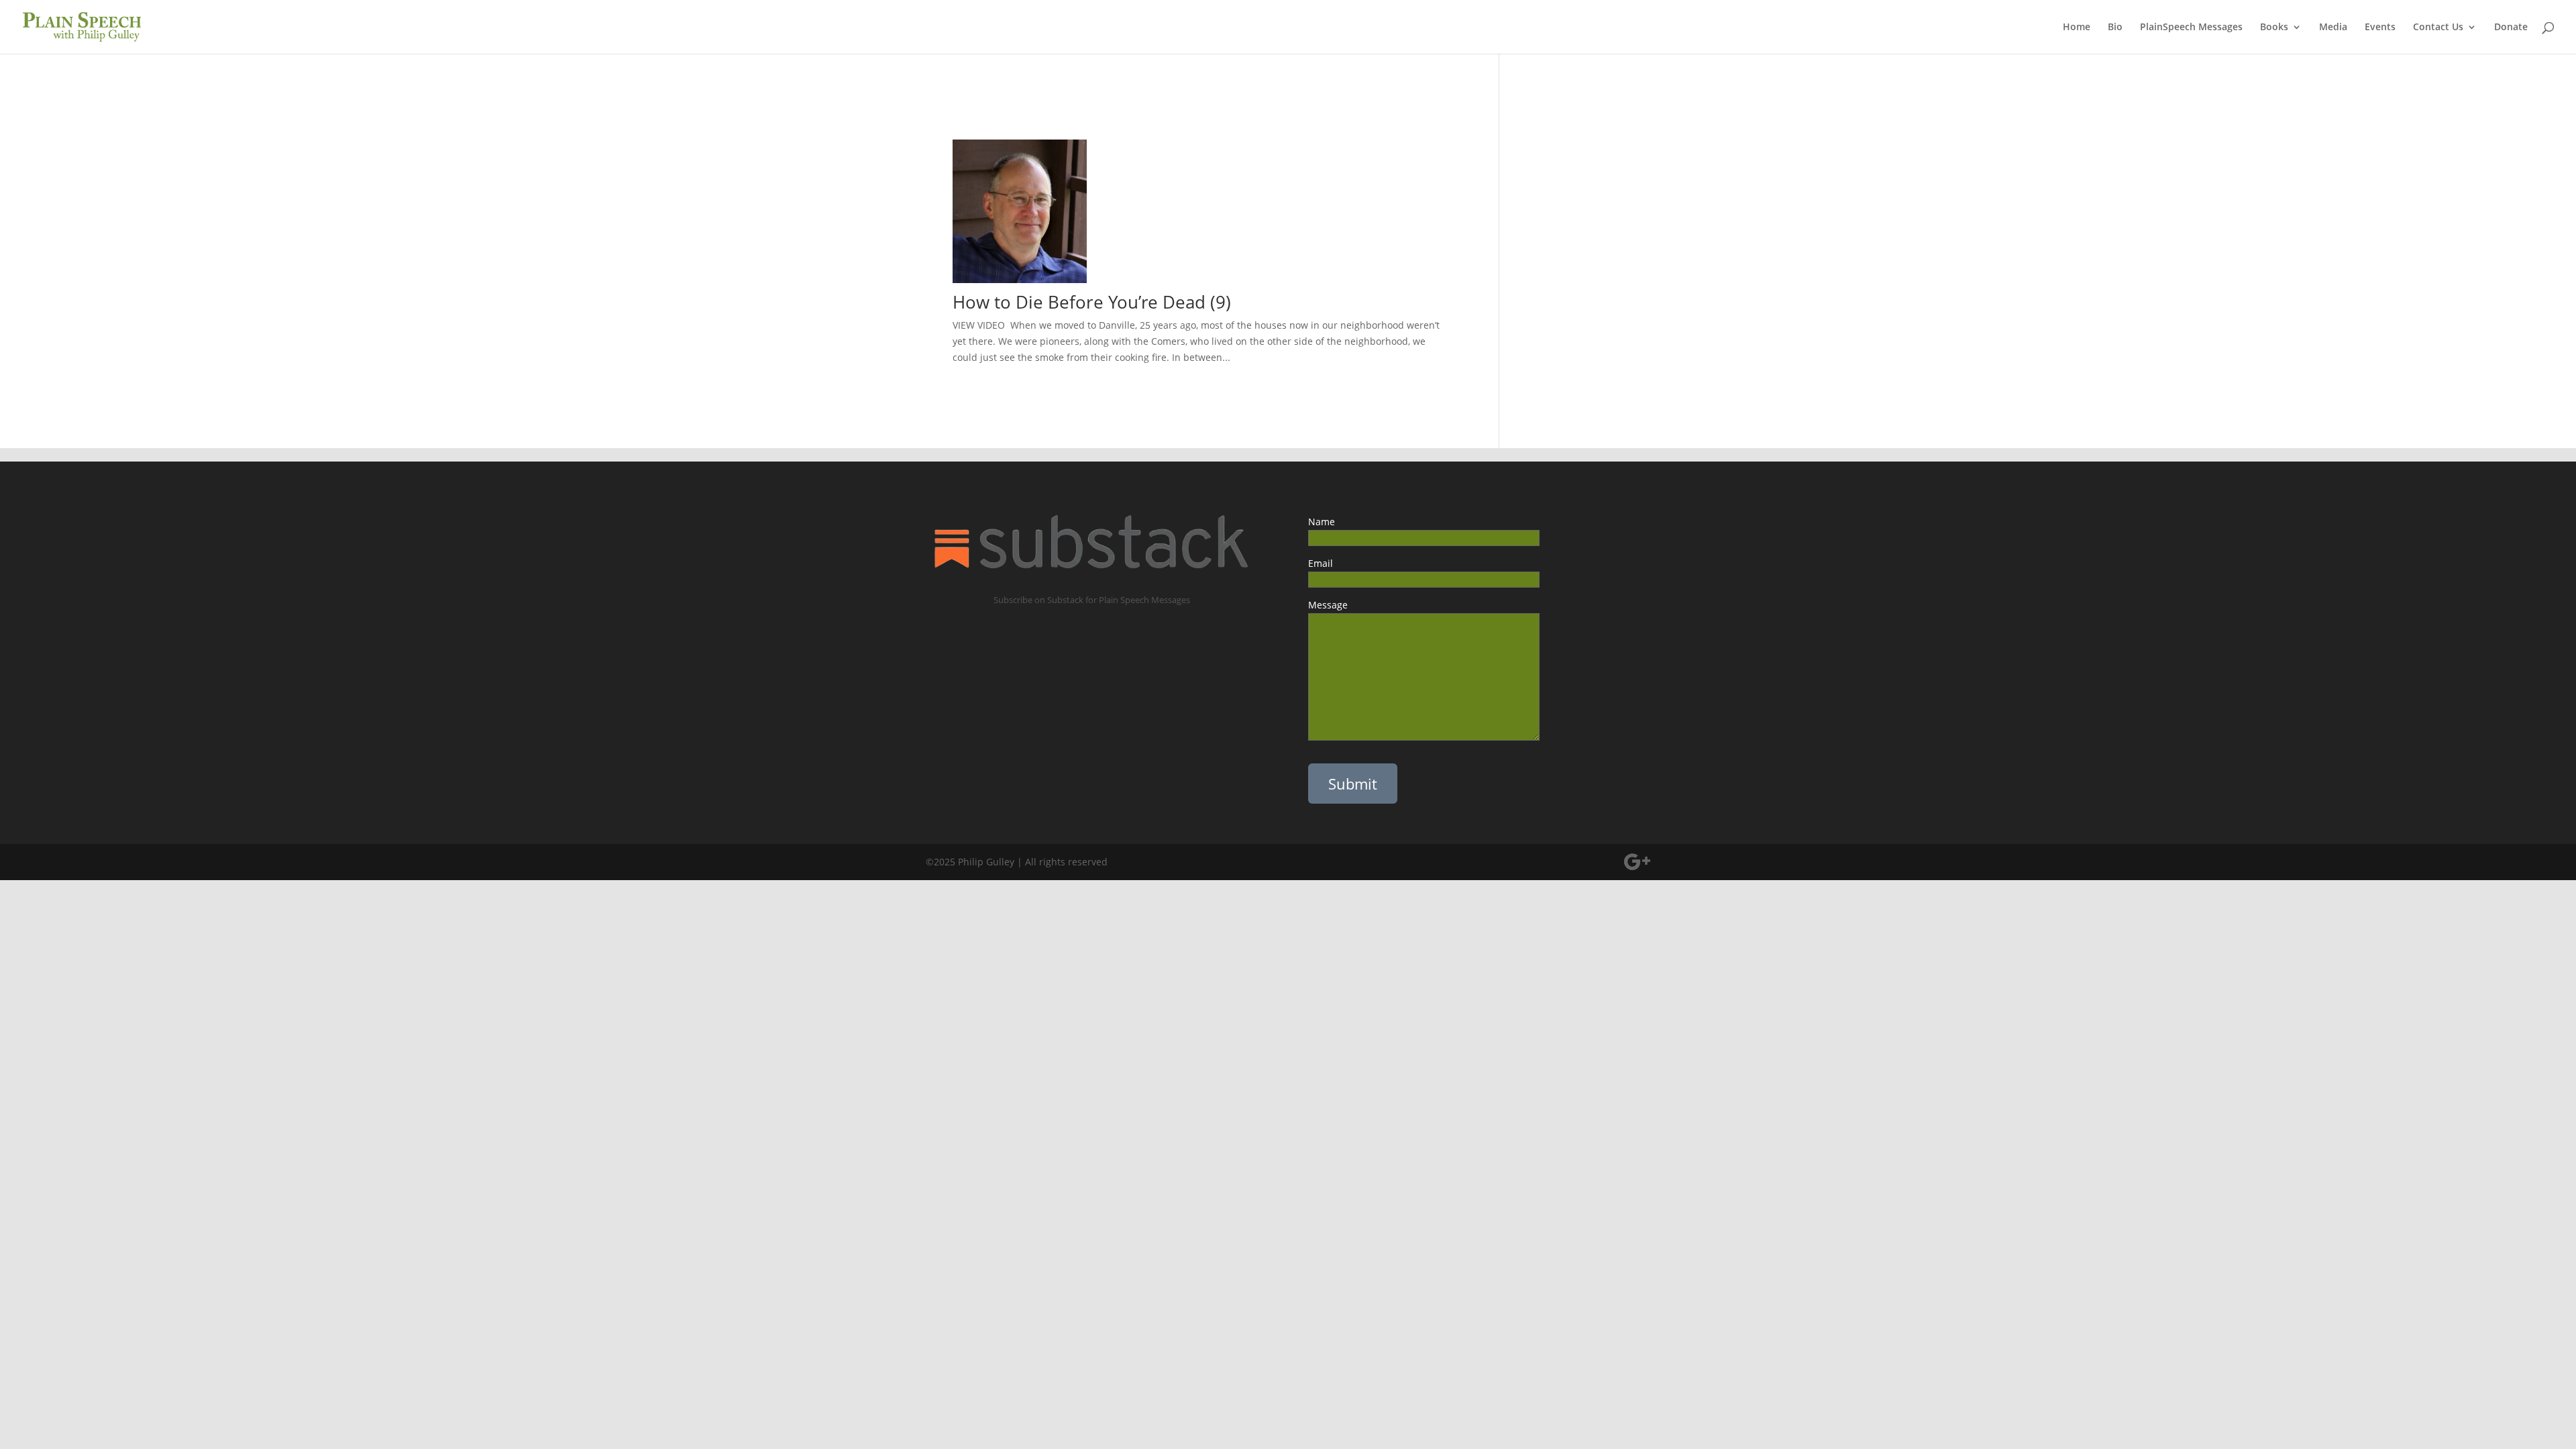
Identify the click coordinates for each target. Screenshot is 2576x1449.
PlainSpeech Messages (2191, 28)
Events (2380, 28)
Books (2274, 28)
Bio (2115, 28)
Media (2333, 28)
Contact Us (2438, 28)
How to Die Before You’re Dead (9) (1092, 302)
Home (2077, 28)
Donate (2511, 28)
